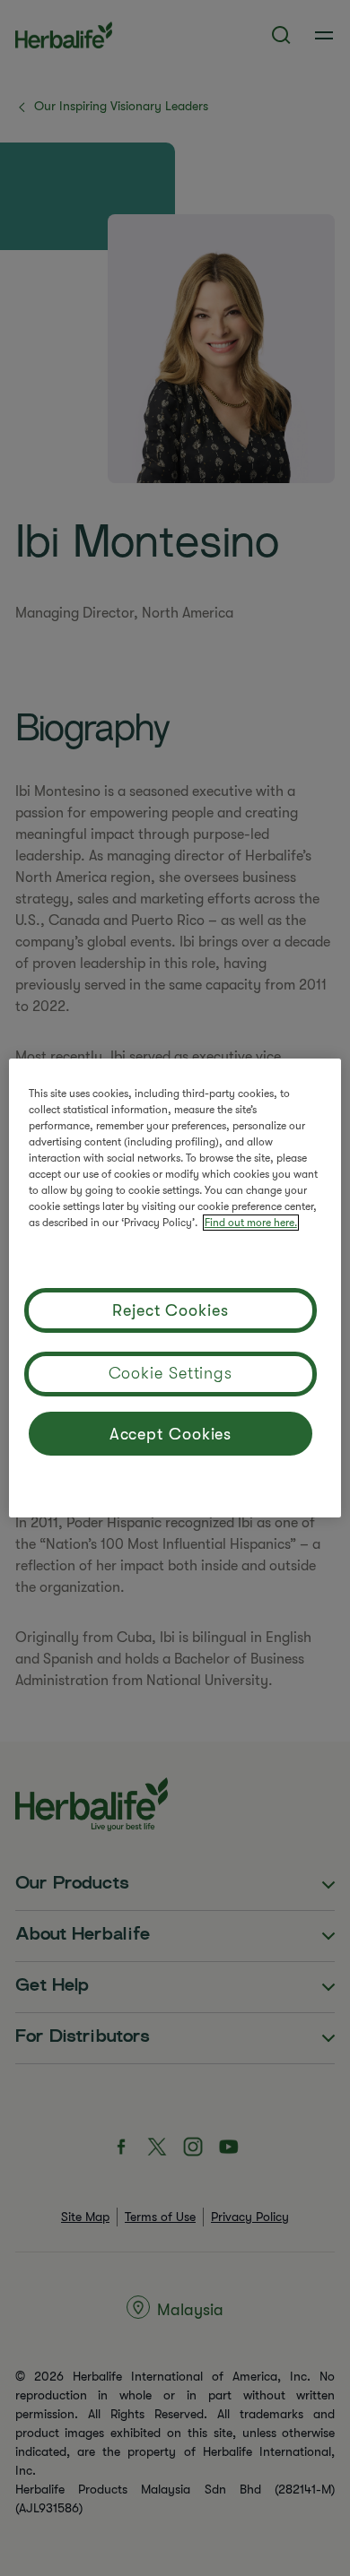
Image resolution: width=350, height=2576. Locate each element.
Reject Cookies (171, 1310)
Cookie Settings (171, 1373)
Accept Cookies (171, 1434)
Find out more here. (251, 1223)
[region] (175, 1288)
